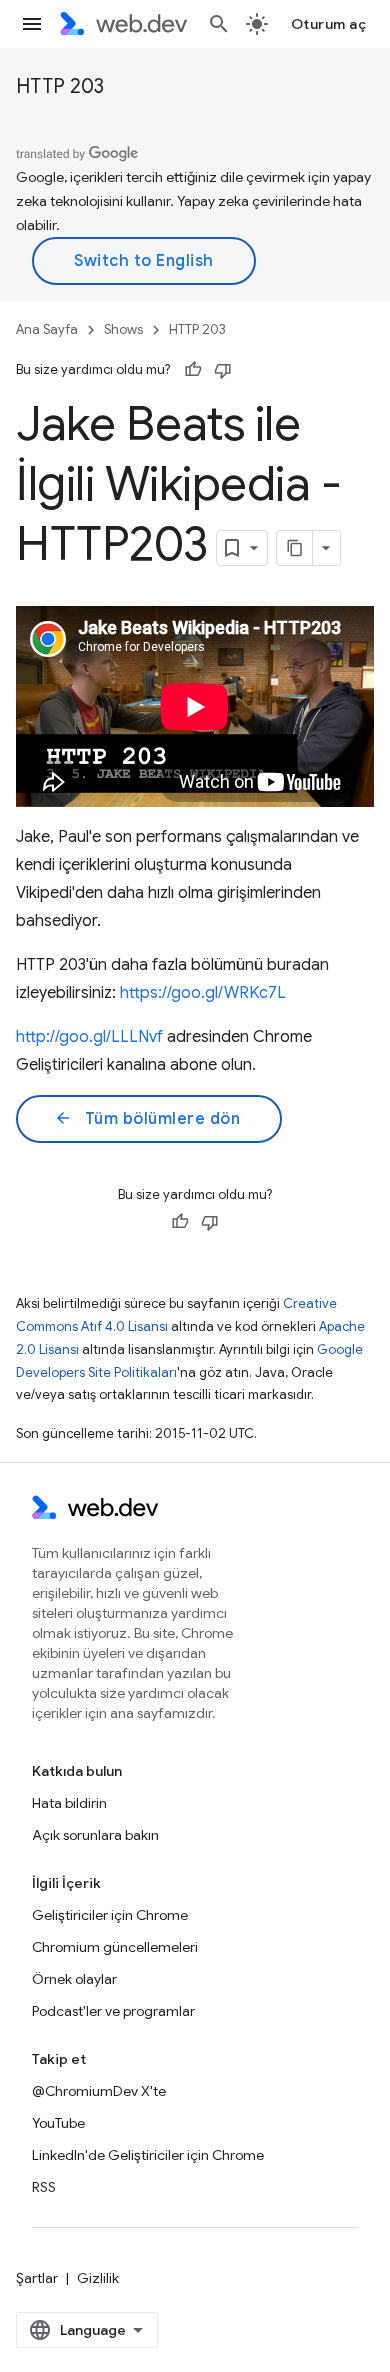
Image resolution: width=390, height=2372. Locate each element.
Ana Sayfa (47, 329)
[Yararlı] (193, 370)
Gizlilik (98, 2278)
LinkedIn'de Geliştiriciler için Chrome (148, 2155)
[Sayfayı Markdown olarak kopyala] (295, 548)
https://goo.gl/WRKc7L (203, 993)
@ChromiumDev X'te (99, 2091)
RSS (44, 2187)
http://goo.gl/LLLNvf (89, 1037)
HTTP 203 (60, 86)
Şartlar (37, 2278)
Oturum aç (329, 24)
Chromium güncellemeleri (115, 1947)
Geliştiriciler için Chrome (110, 1915)
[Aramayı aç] (219, 24)
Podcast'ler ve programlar (113, 2011)
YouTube (58, 2123)
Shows (123, 329)
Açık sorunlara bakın (95, 1835)
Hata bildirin (69, 1803)
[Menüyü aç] (32, 24)
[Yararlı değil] (223, 370)
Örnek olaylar (74, 1979)
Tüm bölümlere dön (147, 1119)
